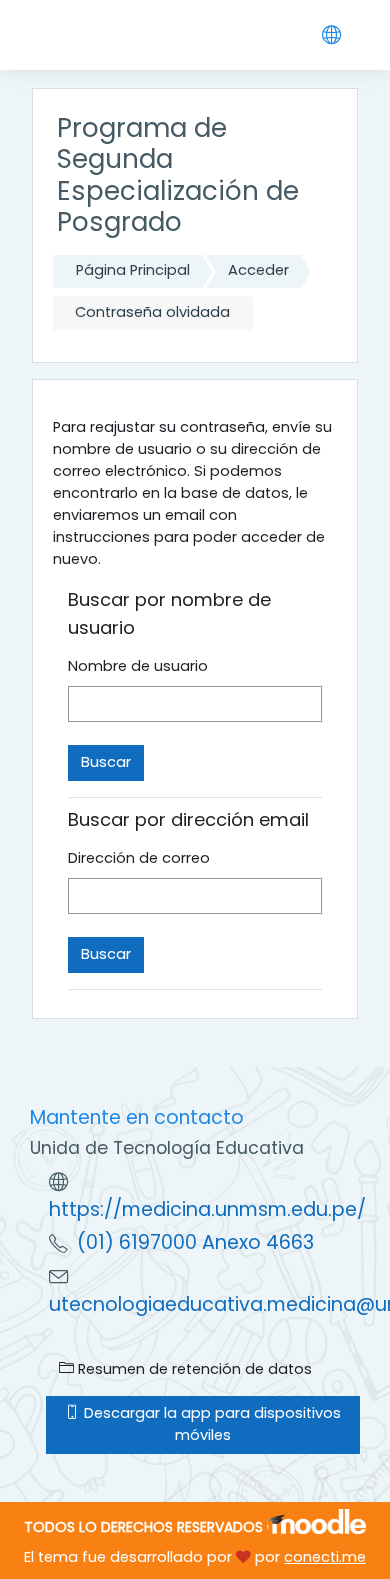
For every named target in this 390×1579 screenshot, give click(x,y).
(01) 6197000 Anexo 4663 (195, 1242)
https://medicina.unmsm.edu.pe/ (207, 1209)
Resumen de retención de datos (193, 1369)
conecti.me (325, 1557)
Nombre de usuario (138, 666)
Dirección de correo (139, 858)
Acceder (258, 270)
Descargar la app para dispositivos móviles (210, 1424)
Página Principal (133, 270)
